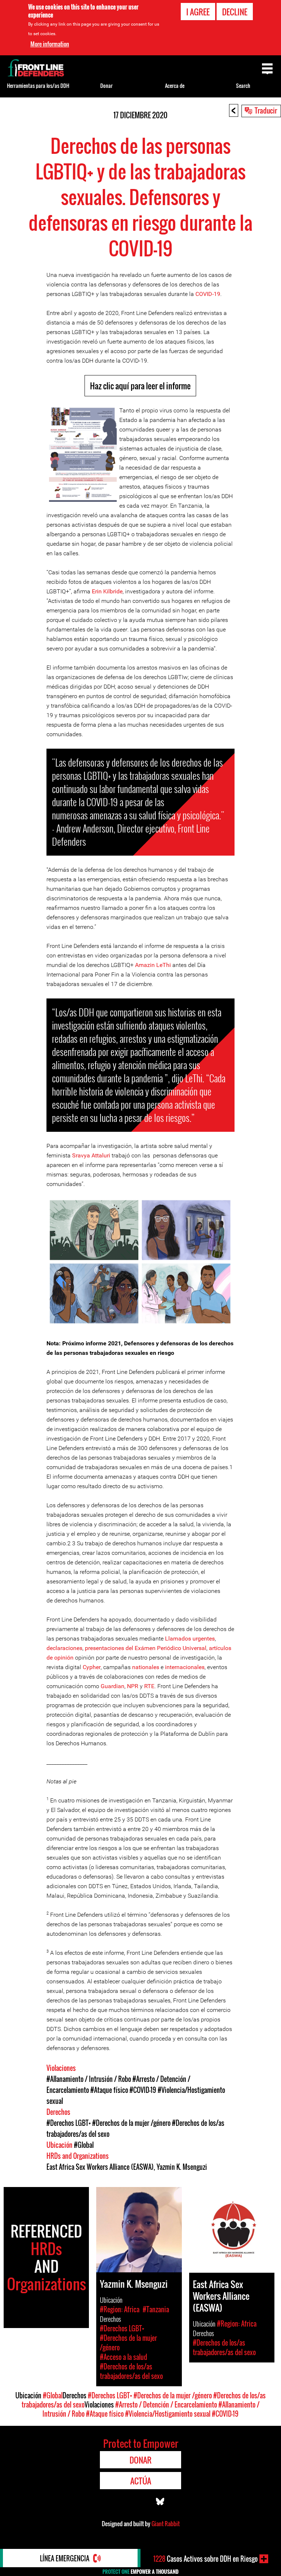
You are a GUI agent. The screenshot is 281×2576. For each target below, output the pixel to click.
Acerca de (175, 86)
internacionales (185, 1667)
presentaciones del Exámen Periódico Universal (146, 1648)
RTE (149, 1686)
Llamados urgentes (190, 1639)
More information (50, 44)
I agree (198, 12)
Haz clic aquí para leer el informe (140, 386)
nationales (146, 1667)
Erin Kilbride (107, 591)
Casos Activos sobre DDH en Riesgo (205, 2559)
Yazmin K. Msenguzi (182, 2167)
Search (243, 86)
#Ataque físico (109, 2090)
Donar (106, 86)
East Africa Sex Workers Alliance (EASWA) (100, 2167)
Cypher (92, 1667)
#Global (84, 2145)
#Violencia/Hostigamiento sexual (168, 2414)
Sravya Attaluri (91, 1155)
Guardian (113, 1686)
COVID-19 (208, 294)
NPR (133, 1686)
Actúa (141, 2481)
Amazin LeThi (153, 965)
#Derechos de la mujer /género (131, 2123)
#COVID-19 (143, 2090)
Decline (235, 12)
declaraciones (64, 1648)
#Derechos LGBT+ (69, 2123)
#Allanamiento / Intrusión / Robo (89, 2079)
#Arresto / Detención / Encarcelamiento (166, 2405)
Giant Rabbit (166, 2524)
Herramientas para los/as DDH (38, 86)
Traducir (266, 110)
